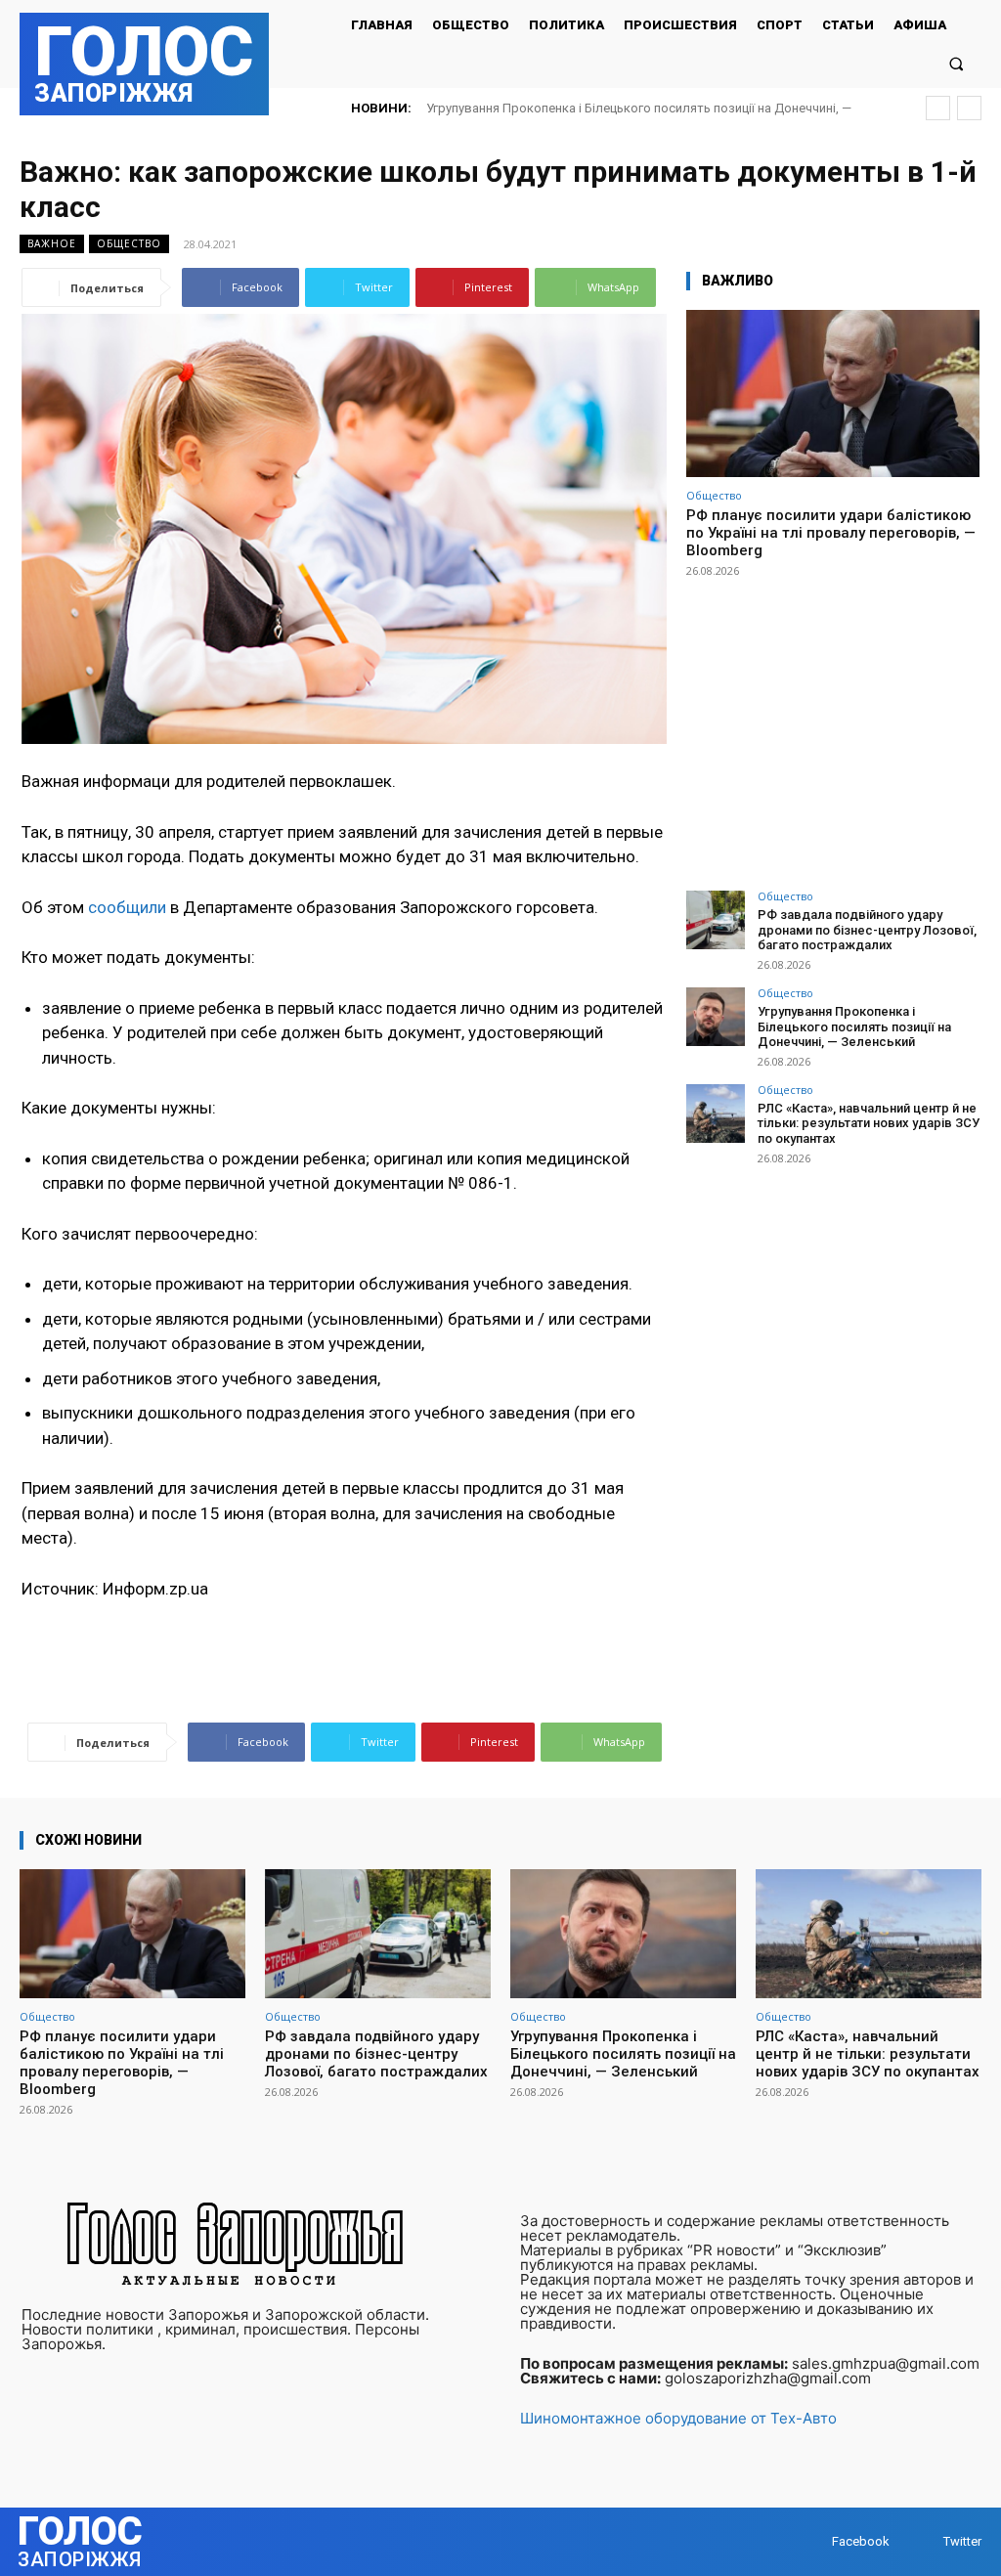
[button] (957, 63)
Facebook (861, 2541)
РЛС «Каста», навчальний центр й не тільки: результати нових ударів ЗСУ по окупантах (869, 1123)
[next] (969, 108)
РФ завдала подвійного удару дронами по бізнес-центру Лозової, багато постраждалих (867, 930)
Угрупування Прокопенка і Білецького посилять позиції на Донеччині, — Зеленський (854, 1026)
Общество (129, 243)
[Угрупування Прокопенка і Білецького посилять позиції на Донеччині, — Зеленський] (716, 1017)
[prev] (938, 108)
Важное (52, 243)
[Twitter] (924, 2541)
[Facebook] (813, 2541)
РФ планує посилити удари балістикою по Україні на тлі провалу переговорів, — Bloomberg (831, 533)
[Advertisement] (833, 725)
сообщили (125, 907)
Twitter (962, 2541)
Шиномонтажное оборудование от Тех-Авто (678, 2418)
